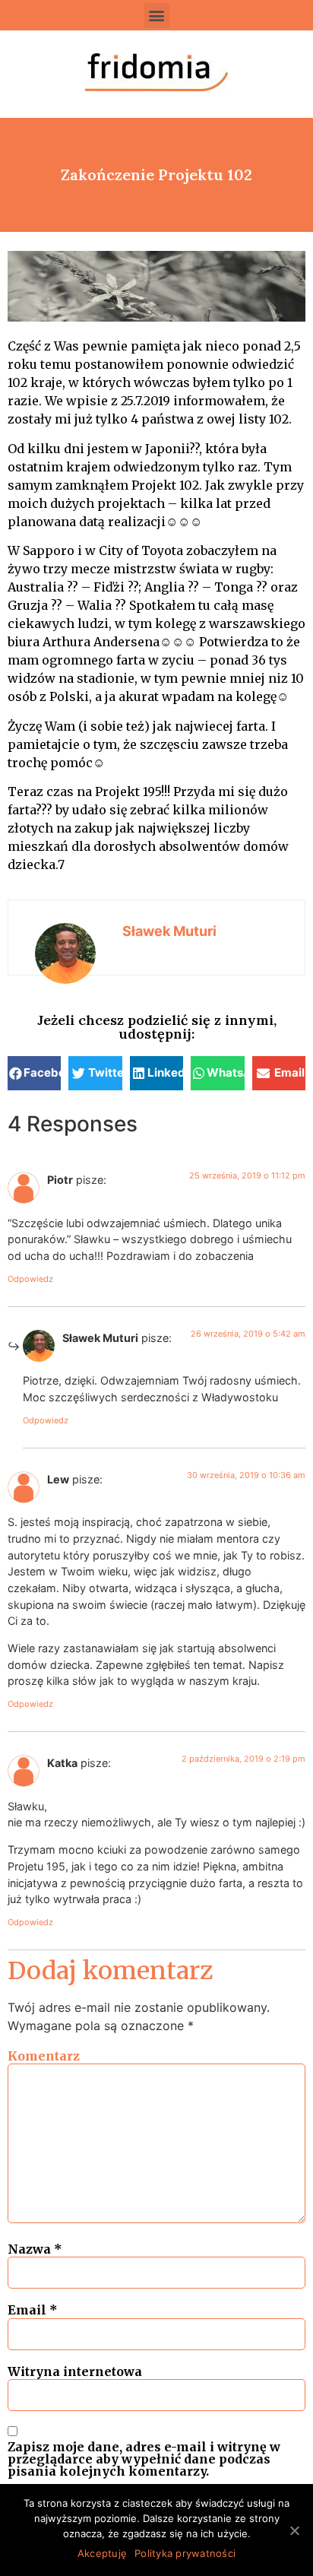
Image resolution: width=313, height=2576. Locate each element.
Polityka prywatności (185, 2553)
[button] (157, 16)
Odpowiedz (30, 1279)
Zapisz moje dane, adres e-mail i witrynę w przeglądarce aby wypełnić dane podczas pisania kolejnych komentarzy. (144, 2459)
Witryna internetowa (75, 2371)
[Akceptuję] (294, 2530)
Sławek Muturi (169, 931)
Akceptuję (102, 2553)
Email (33, 2310)
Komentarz (44, 2056)
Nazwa (35, 2249)
